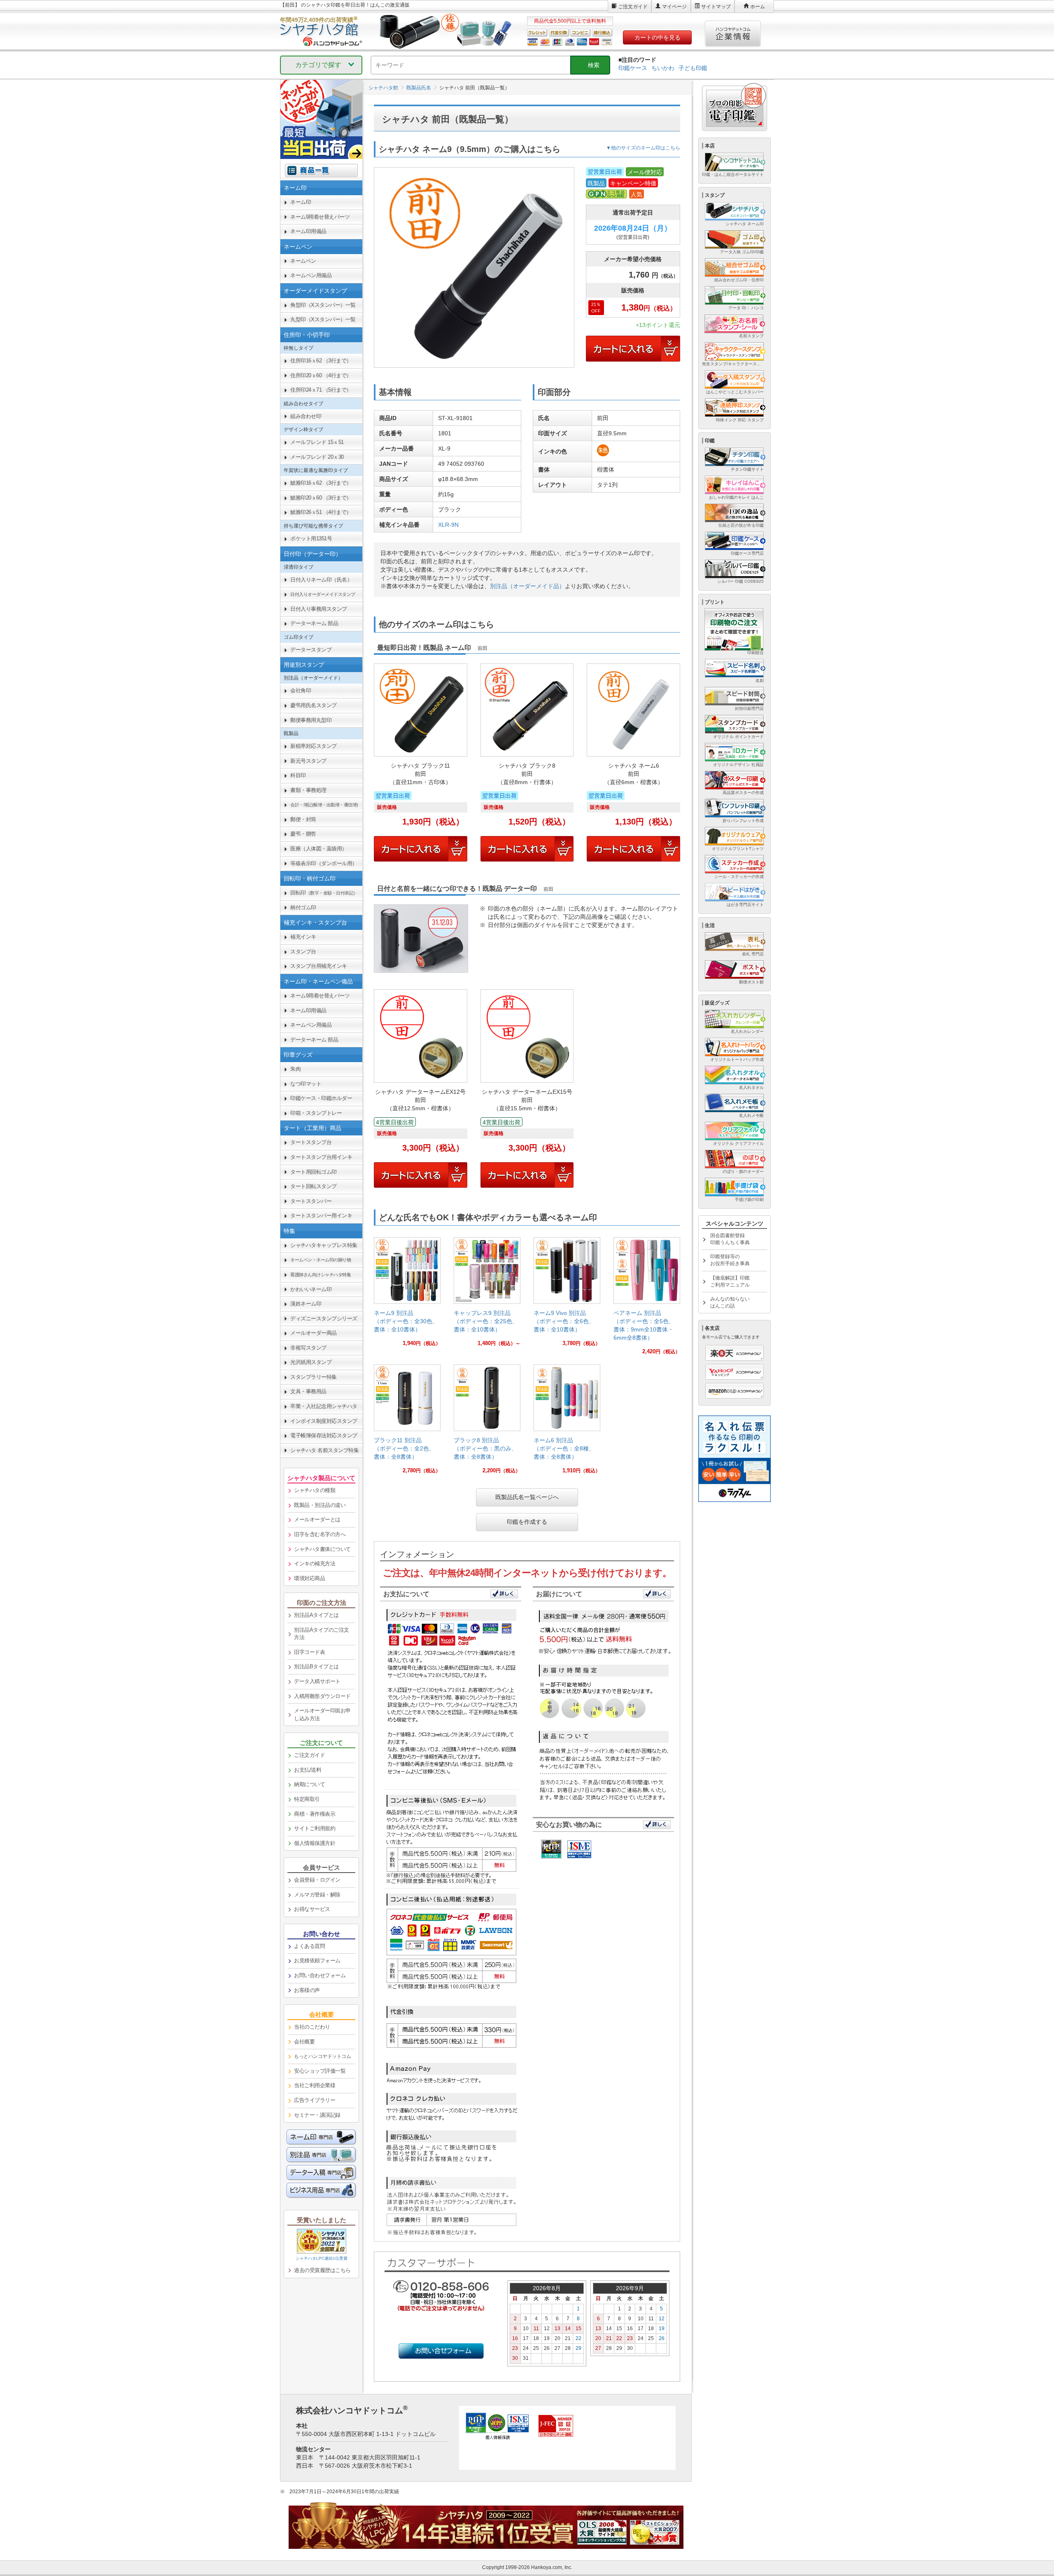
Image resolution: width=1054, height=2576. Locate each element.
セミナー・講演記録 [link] (317, 2115)
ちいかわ (663, 68)
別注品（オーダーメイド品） (527, 586)
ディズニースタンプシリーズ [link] (324, 1318)
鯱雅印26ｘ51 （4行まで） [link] (321, 512)
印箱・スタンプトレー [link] (316, 1113)
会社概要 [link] (304, 2042)
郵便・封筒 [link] (303, 819)
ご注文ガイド (633, 7)
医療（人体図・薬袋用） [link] (319, 849)
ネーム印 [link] (301, 202)
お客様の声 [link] (307, 1990)
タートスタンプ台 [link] (311, 1142)
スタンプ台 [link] (303, 952)
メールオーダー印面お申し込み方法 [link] (322, 1714)
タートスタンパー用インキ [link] (321, 1216)
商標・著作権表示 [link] (315, 1814)
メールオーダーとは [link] (317, 1519)
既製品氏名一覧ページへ (527, 1497)
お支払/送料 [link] (308, 1770)
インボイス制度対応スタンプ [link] (324, 1421)
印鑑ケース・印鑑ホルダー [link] (321, 1098)
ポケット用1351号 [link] (311, 538)
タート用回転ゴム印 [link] (314, 1172)
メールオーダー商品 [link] (314, 1333)
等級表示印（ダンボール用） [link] (324, 863)
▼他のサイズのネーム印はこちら (643, 148)
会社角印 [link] (301, 690)
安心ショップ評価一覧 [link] (320, 2071)
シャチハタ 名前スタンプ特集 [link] (324, 1450)
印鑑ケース (633, 68)
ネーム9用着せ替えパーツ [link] (320, 217)
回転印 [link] (324, 893)
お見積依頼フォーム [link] (317, 1961)
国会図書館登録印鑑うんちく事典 (730, 1239)
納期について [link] (309, 1784)
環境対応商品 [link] (309, 1578)
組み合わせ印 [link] (306, 416)
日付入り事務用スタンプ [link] (319, 609)
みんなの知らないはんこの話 (730, 1302)
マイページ (674, 7)
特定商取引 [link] (307, 1799)
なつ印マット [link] (306, 1084)
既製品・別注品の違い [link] (320, 1505)
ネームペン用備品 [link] (311, 275)
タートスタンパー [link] (311, 1201)
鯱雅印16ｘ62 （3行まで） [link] (321, 483)
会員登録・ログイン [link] (317, 1880)
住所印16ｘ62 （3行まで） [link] (321, 361)
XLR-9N (448, 525)
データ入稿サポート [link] (317, 1681)
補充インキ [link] (303, 937)
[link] (407, 1295)
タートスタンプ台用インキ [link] (321, 1157)
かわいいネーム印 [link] (311, 1289)
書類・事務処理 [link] (308, 790)
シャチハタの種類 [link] (315, 1490)
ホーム (758, 7)
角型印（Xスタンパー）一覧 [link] (323, 305)
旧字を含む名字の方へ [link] (320, 1534)
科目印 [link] (298, 775)
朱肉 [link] (295, 1069)
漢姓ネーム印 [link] (306, 1304)
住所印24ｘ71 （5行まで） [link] (321, 390)
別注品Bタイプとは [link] (316, 1666)
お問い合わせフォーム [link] (320, 1975)
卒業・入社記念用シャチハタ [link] (324, 1406)
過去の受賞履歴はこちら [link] (322, 2270)
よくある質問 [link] (309, 1946)
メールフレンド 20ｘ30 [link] (317, 457)
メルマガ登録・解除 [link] (317, 1895)
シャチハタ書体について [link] (322, 1549)
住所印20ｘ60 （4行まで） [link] (321, 375)
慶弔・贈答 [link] (303, 834)
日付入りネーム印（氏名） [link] (321, 580)
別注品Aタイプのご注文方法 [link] (322, 1634)
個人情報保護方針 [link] (315, 1843)
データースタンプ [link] (311, 650)
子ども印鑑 (693, 68)
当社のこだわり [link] (312, 2027)
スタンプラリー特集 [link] (314, 1377)
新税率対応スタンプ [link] (314, 746)
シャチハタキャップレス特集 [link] (324, 1245)
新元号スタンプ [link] (308, 761)
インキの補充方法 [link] (315, 1564)
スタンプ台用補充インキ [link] (319, 966)
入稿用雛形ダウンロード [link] (322, 1696)
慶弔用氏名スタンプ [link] (314, 705)
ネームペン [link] (303, 261)
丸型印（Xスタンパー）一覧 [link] (323, 319)
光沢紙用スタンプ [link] (311, 1362)
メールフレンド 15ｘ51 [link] (317, 442)
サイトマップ (716, 7)
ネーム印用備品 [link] (308, 231)
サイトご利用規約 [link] (315, 1828)
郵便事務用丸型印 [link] (311, 720)
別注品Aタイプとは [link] (316, 1615)
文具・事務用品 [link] (308, 1391)
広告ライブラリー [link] (315, 2100)
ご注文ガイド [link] (309, 1755)
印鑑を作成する (527, 1522)
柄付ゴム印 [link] (303, 907)
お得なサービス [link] (312, 1909)
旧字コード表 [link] (309, 1652)
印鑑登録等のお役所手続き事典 (730, 1260)
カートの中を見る (658, 37)
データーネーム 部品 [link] (314, 623)
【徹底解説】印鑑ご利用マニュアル (730, 1281)
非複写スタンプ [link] (308, 1348)
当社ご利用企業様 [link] (315, 2085)
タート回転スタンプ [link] (314, 1186)
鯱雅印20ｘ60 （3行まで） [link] (321, 498)
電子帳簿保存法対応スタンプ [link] (324, 1435)
